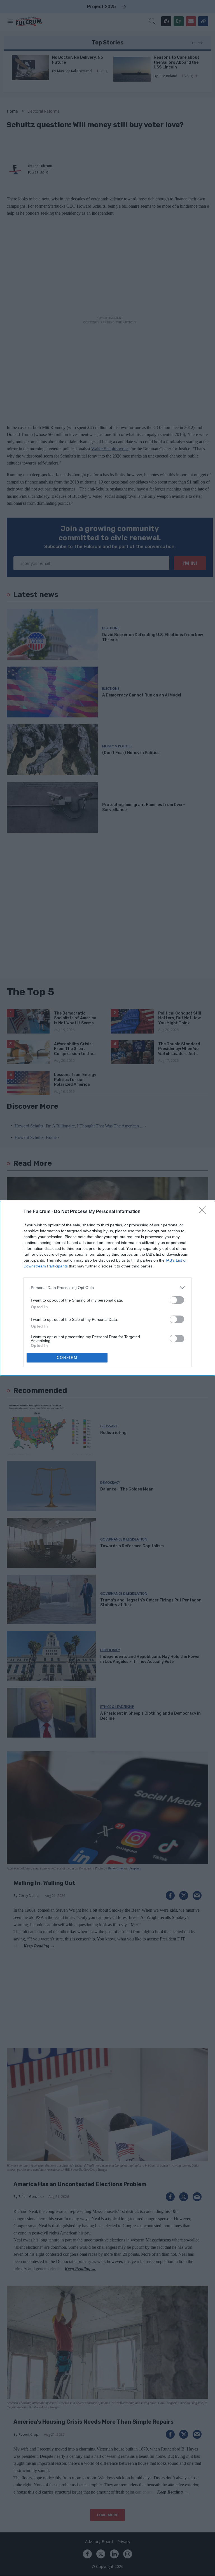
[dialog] (107, 1288)
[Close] (204, 1212)
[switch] (177, 1300)
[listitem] (107, 1288)
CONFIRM (67, 1358)
